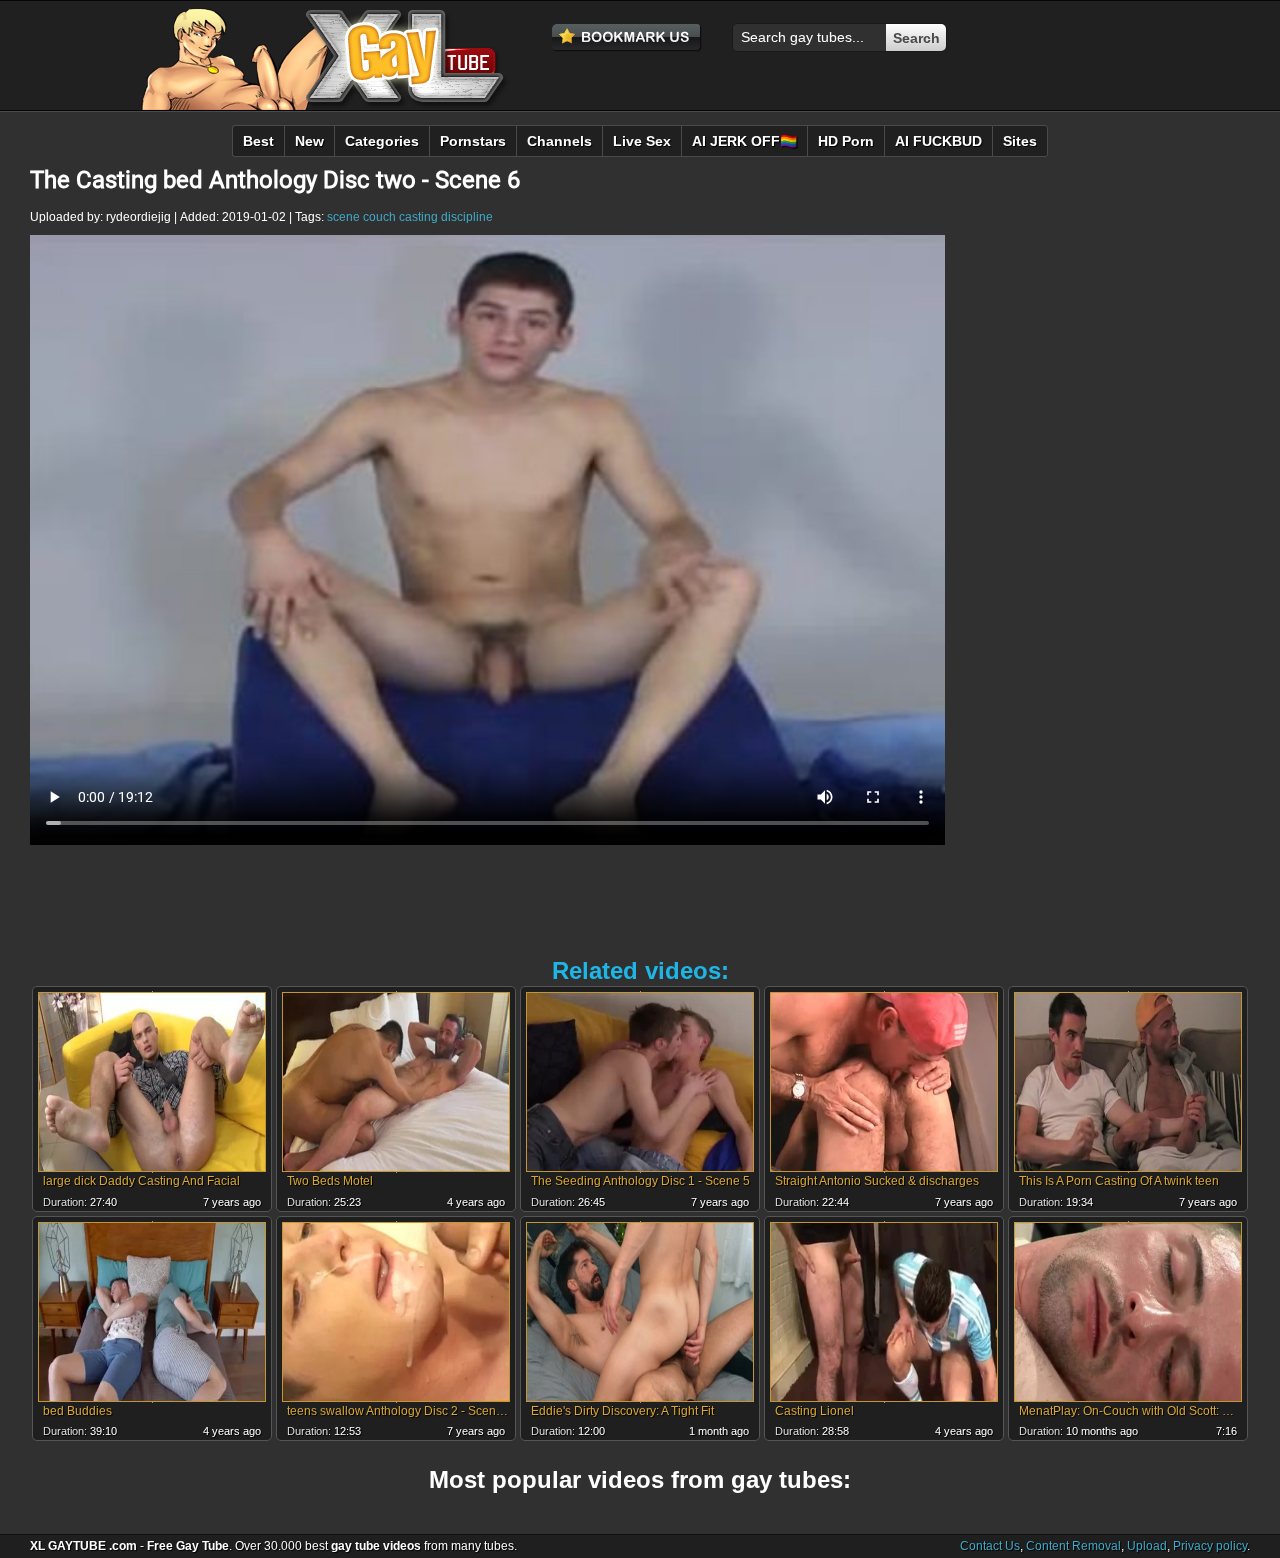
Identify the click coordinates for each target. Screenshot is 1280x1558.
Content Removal (1073, 1546)
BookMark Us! (627, 38)
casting (418, 217)
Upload (1147, 1546)
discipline (467, 217)
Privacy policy (1210, 1546)
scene (343, 217)
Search (916, 38)
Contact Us (990, 1546)
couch (379, 217)
